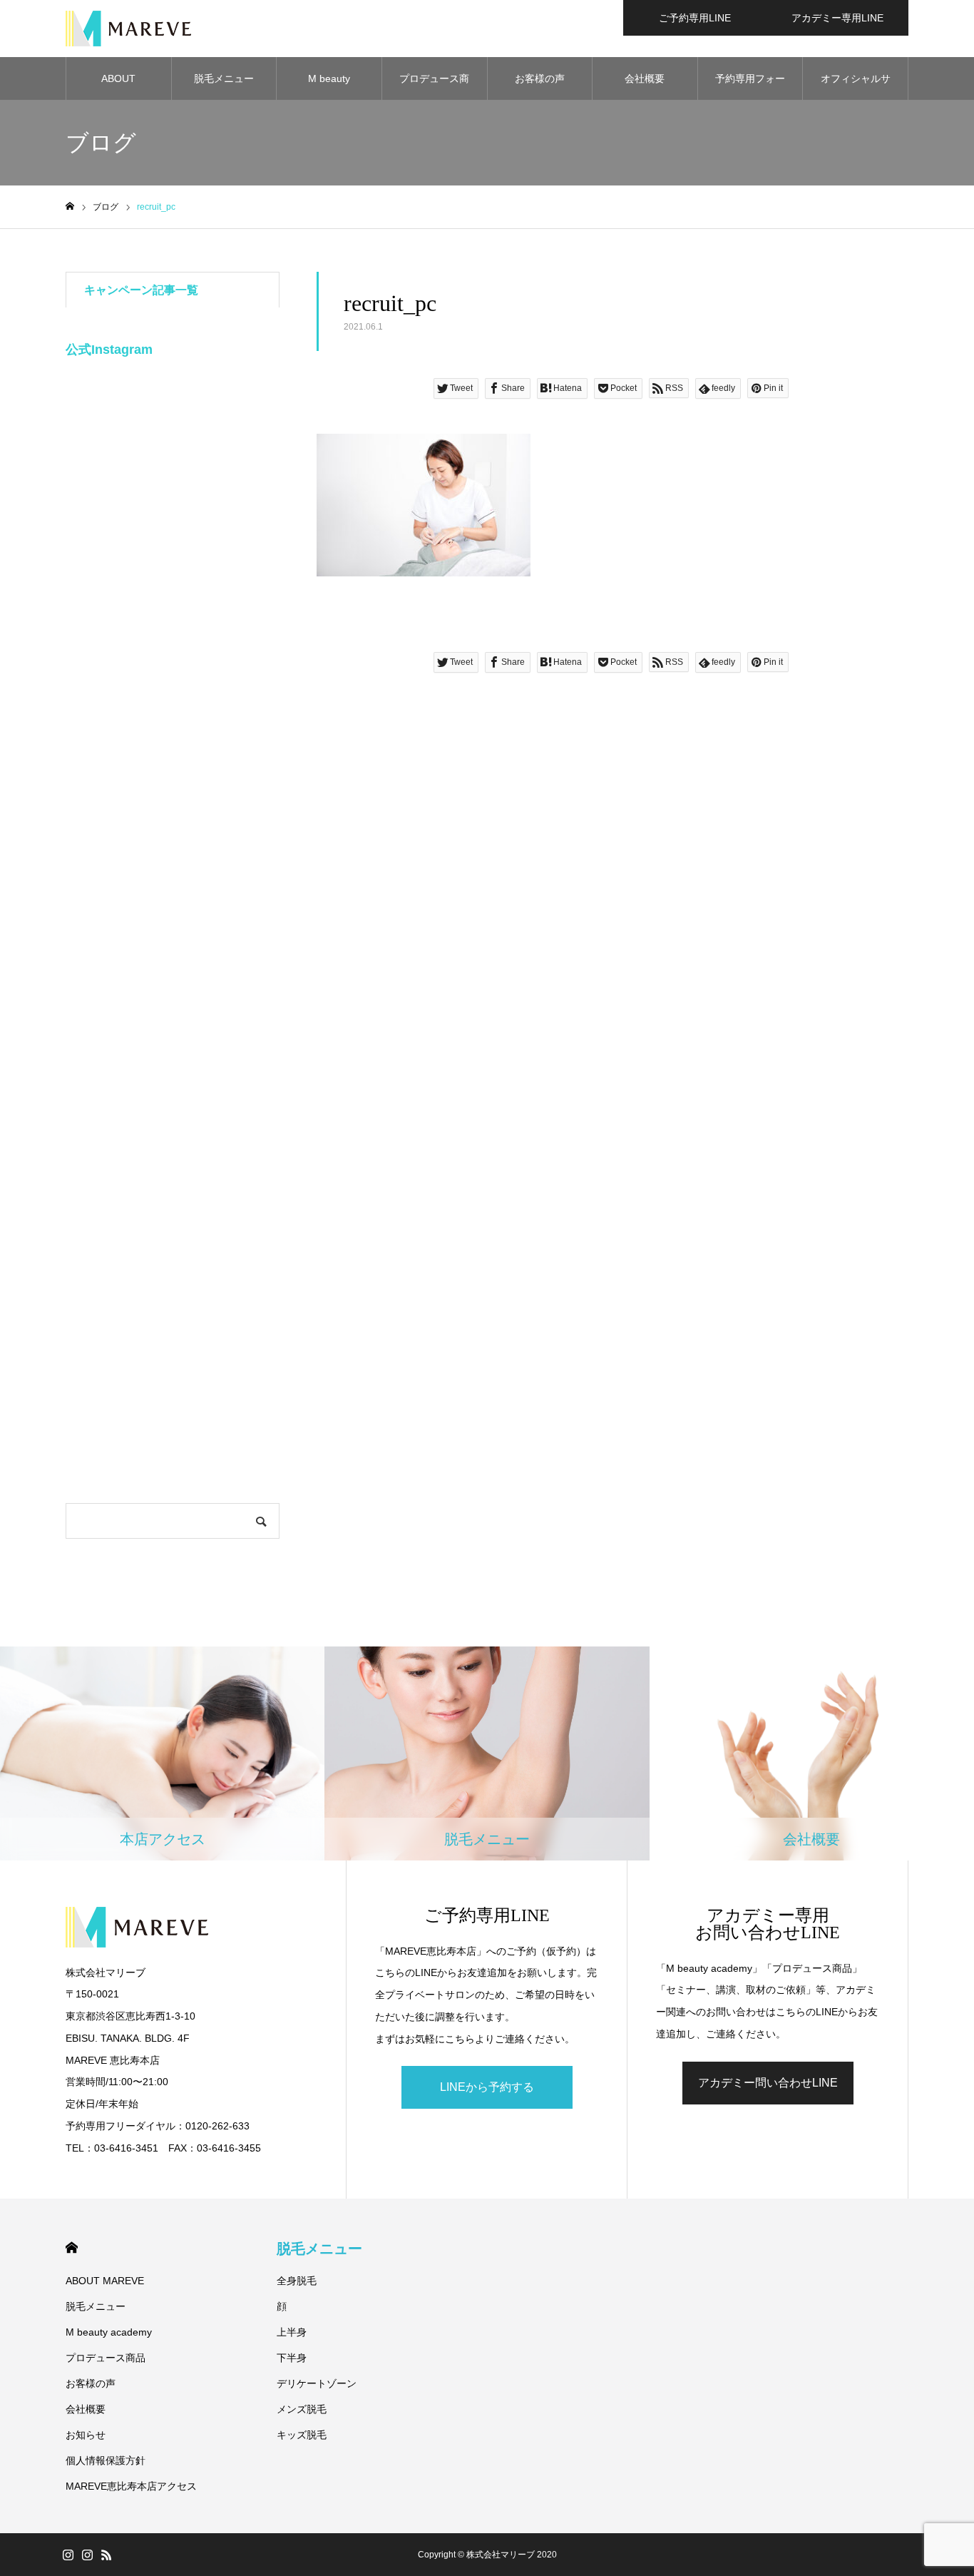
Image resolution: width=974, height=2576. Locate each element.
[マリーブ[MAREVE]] (128, 29)
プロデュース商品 (434, 86)
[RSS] (106, 2555)
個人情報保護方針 (106, 2460)
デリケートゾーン (317, 2383)
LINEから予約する (487, 2087)
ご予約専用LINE (695, 18)
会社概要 (645, 78)
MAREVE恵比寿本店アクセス (131, 2486)
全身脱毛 (297, 2281)
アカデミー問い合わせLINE (768, 2083)
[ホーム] (70, 207)
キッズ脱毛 (302, 2435)
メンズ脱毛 (302, 2409)
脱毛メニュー (224, 78)
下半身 (292, 2358)
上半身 (292, 2332)
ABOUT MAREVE (118, 86)
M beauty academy (329, 86)
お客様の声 (540, 78)
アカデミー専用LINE (837, 18)
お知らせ (86, 2435)
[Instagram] (68, 2555)
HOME (72, 2247)
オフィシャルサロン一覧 (856, 86)
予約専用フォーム (750, 86)
